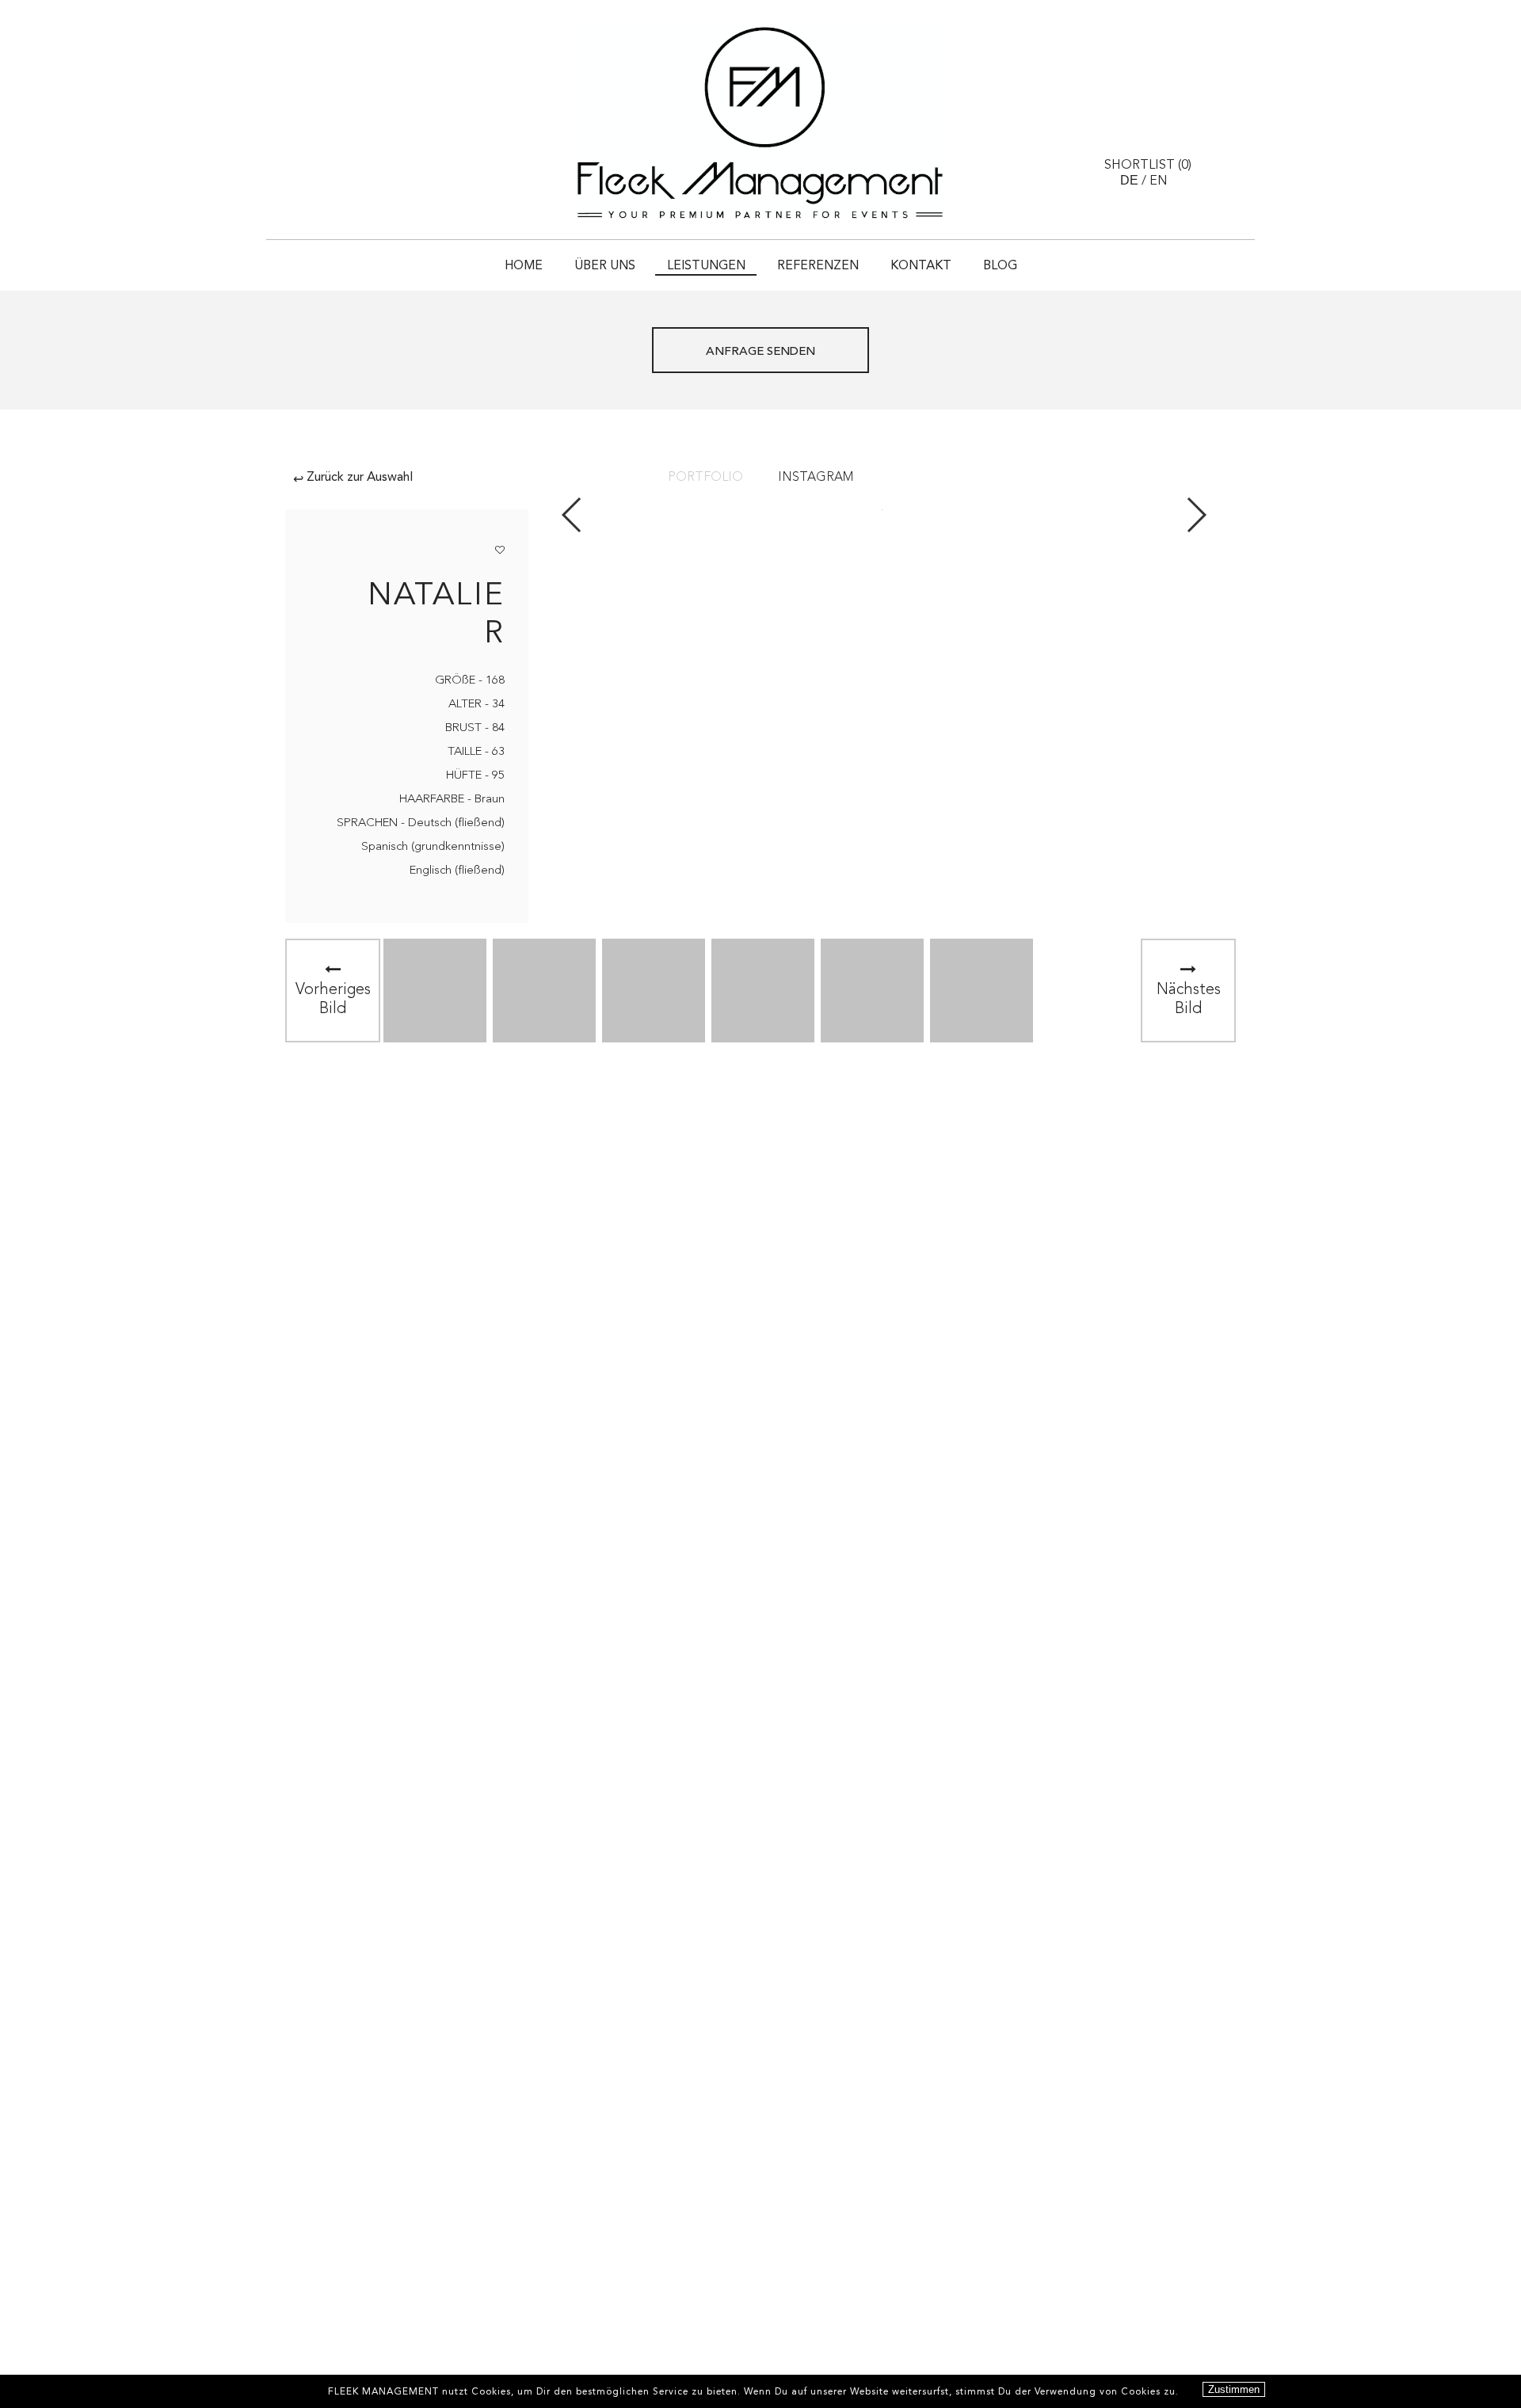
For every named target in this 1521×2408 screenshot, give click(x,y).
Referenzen (818, 266)
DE (1129, 180)
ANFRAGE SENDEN (760, 352)
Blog (1000, 266)
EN (1159, 181)
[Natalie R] (435, 991)
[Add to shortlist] (500, 547)
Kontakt (921, 266)
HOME (524, 266)
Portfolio (705, 478)
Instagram (816, 478)
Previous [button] (572, 515)
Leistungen (706, 266)
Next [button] (1196, 515)
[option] (435, 991)
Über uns (605, 266)
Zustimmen (1234, 2389)
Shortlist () (1148, 166)
